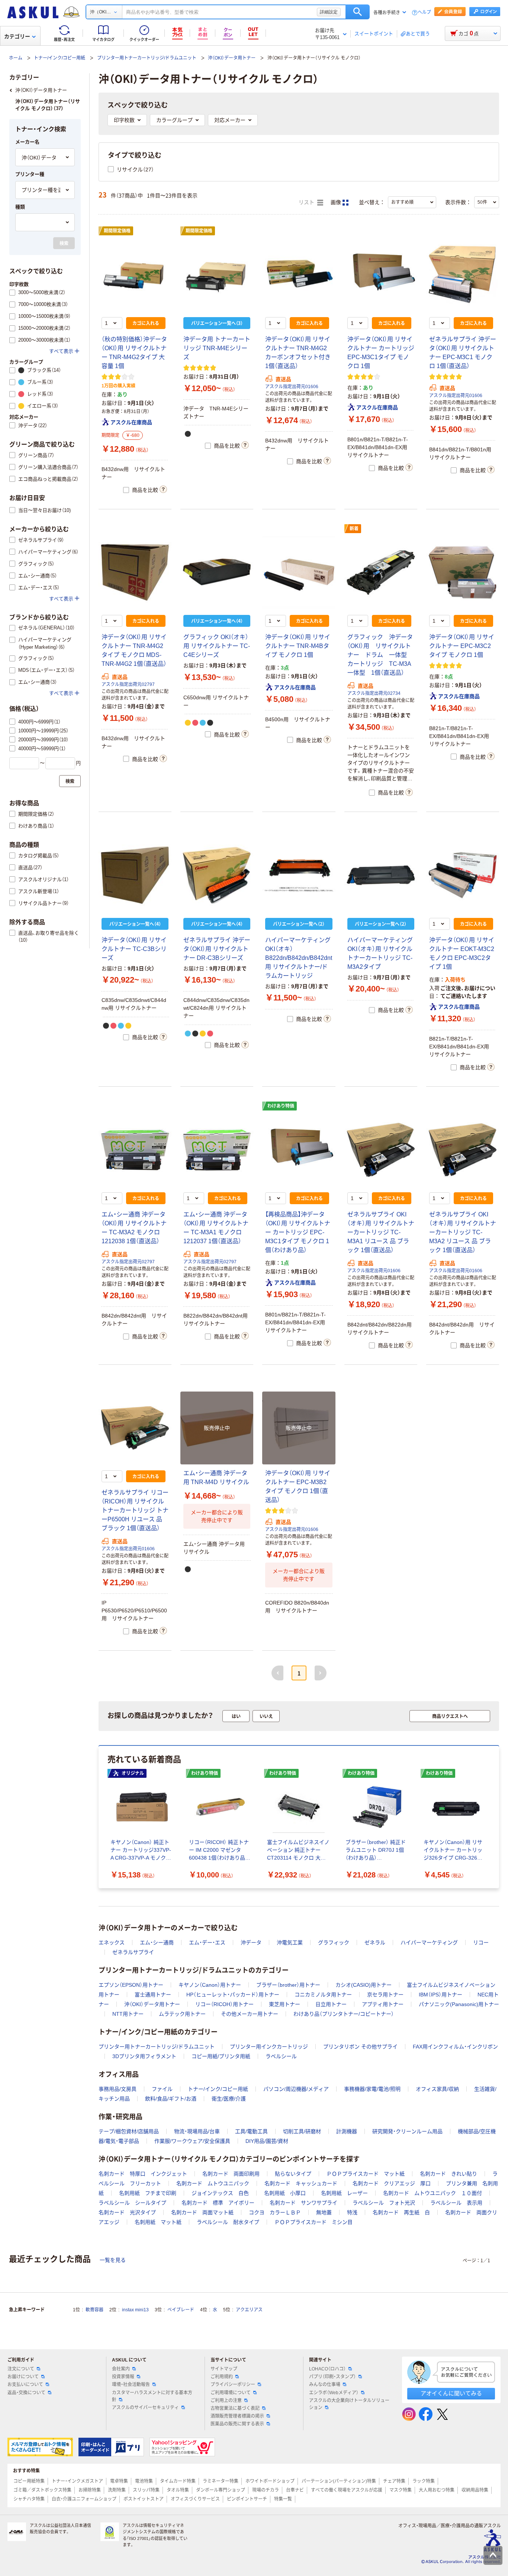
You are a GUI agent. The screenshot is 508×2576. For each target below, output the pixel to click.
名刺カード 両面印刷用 (231, 2174)
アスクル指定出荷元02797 (128, 684)
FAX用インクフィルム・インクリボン (455, 2047)
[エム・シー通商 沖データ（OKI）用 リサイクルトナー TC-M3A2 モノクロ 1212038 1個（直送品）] (135, 1150)
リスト (307, 202)
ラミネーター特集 (221, 2481)
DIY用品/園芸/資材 (267, 2141)
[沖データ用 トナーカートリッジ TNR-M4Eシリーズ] (217, 275)
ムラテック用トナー (182, 2014)
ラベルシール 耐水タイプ (228, 2222)
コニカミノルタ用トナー (323, 1995)
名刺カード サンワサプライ (303, 2203)
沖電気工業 (290, 1943)
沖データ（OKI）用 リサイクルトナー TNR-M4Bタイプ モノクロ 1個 (298, 646)
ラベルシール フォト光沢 (384, 2203)
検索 (358, 12)
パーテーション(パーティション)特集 (339, 2481)
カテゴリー (17, 36)
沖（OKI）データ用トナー (232, 58)
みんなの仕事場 (325, 2385)
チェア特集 (394, 2481)
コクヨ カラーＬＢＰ (275, 2212)
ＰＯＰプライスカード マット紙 (366, 2174)
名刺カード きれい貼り (448, 2174)
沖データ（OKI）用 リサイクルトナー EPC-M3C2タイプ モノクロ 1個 (462, 646)
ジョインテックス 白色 (220, 2193)
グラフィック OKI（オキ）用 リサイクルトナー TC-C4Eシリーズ (217, 646)
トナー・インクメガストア (77, 2481)
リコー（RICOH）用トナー (224, 2004)
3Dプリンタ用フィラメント (144, 2056)
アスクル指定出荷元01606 (292, 387)
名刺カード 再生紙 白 (401, 2212)
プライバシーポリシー (233, 2385)
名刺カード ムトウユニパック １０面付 (433, 2193)
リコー (481, 1943)
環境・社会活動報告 (131, 2385)
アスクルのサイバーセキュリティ (145, 2408)
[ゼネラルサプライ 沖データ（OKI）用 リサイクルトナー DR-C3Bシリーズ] (217, 875)
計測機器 (347, 2131)
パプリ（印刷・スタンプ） (332, 2377)
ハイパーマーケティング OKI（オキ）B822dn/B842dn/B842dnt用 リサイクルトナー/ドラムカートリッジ (299, 958)
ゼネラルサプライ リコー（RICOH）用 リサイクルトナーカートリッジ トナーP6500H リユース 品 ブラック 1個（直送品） (135, 1510)
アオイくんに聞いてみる (451, 2393)
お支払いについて (25, 2385)
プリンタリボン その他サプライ (360, 2047)
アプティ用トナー (383, 2004)
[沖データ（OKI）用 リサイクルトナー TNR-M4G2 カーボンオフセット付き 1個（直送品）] (299, 275)
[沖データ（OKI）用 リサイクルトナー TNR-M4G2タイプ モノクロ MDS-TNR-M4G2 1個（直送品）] (135, 573)
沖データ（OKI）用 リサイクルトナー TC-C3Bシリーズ (134, 949)
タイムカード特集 (178, 2481)
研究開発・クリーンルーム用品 (407, 2131)
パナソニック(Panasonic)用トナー (459, 2004)
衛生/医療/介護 (229, 2099)
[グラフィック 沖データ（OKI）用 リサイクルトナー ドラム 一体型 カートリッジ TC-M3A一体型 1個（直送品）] (381, 573)
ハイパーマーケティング (429, 1943)
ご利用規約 (222, 2377)
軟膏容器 (94, 2310)
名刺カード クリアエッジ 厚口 (392, 2183)
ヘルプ (424, 12)
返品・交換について (26, 2393)
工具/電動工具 (251, 2131)
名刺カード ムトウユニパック (213, 2183)
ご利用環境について (231, 2393)
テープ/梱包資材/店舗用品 (129, 2131)
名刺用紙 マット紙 (158, 2222)
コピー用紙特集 (29, 2481)
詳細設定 (329, 12)
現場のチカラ (266, 2490)
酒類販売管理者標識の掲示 (237, 2416)
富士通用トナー (153, 1995)
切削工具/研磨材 (302, 2131)
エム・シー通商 (157, 1943)
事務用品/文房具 (118, 2089)
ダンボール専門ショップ (221, 2490)
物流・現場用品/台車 (197, 2131)
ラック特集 (424, 2481)
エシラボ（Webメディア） (334, 2393)
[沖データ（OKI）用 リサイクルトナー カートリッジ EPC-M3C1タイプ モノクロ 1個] (381, 275)
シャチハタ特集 (29, 2499)
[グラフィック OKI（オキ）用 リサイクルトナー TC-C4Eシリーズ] (217, 573)
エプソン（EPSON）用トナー (131, 1985)
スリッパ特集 (146, 2490)
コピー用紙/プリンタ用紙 (221, 2056)
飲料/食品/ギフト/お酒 (171, 2099)
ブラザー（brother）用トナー (288, 1985)
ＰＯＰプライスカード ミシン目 (314, 2222)
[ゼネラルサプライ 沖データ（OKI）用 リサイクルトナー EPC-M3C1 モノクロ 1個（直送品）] (463, 275)
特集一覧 (283, 2499)
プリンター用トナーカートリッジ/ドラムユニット (147, 58)
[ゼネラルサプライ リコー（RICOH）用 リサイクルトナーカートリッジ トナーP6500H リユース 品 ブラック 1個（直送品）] (135, 1428)
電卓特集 (119, 2481)
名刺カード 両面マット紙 (202, 2212)
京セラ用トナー (385, 1995)
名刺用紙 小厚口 (285, 2193)
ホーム (16, 58)
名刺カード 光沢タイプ (127, 2212)
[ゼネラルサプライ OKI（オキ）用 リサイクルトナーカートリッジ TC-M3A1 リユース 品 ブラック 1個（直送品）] (381, 1150)
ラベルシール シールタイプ (132, 2203)
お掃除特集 (90, 2490)
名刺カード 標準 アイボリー (218, 2203)
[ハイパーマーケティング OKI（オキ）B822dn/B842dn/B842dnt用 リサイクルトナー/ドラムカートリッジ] (299, 875)
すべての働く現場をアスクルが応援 (347, 2490)
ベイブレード (181, 2310)
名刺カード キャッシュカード (301, 2183)
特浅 (352, 2212)
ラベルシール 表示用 (456, 2203)
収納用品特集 (475, 2490)
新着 (354, 529)
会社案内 (121, 2369)
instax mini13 (135, 2310)
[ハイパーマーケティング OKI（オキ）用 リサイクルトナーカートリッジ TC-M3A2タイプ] (381, 875)
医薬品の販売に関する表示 (237, 2424)
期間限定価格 (117, 231)
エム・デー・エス (207, 1943)
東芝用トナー (284, 2004)
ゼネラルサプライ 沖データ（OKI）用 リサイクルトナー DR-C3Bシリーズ (217, 949)
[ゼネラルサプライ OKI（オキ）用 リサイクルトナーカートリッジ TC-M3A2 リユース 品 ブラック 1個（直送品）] (463, 1150)
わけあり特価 (281, 1106)
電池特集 (144, 2481)
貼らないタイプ (293, 2174)
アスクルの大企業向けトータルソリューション (349, 2404)
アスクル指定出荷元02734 (374, 693)
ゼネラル (375, 1943)
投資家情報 (123, 2377)
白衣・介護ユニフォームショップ (84, 2499)
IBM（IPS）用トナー (441, 1995)
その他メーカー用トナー (250, 2014)
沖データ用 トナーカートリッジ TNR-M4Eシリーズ (217, 348)
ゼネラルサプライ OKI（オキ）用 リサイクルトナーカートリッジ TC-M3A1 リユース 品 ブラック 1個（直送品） (381, 1232)
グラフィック (334, 1943)
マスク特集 (401, 2490)
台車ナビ (295, 2490)
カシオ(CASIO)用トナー (364, 1985)
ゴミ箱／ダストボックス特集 (42, 2490)
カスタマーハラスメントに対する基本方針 (152, 2396)
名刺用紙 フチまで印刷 (148, 2193)
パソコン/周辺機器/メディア (296, 2089)
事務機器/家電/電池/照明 (372, 2089)
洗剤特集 (117, 2490)
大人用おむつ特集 (437, 2490)
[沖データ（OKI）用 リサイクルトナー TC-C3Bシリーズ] (135, 875)
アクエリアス (249, 2310)
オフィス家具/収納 (437, 2089)
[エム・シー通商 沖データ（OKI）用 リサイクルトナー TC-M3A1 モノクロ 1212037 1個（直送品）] (217, 1150)
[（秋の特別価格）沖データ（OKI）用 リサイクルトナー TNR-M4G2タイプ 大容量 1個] (135, 275)
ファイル (162, 2089)
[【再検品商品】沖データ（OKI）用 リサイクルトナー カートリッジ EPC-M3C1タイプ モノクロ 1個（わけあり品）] (299, 1150)
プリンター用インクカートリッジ (269, 2047)
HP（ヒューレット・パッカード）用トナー (233, 1995)
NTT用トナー (128, 2014)
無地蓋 (324, 2212)
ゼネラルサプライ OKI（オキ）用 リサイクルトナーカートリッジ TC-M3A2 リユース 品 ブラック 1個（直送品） (463, 1232)
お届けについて (23, 2377)
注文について (21, 2369)
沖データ (251, 1943)
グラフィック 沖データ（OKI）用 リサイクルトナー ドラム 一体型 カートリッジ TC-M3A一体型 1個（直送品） (380, 655)
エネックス (112, 1943)
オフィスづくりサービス (195, 2499)
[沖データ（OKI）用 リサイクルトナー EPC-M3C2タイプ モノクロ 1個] (463, 573)
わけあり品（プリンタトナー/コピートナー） (344, 2014)
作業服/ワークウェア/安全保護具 (192, 2141)
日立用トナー (331, 2004)
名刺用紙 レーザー (344, 2193)
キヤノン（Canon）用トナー (210, 1985)
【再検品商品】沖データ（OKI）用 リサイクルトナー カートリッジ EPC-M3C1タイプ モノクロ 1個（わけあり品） (298, 1232)
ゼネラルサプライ (133, 1952)
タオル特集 (178, 2490)
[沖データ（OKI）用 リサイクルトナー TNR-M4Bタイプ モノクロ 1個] (299, 573)
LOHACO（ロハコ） (327, 2369)
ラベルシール (281, 2056)
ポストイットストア (144, 2499)
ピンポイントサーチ (247, 2499)
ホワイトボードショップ (270, 2481)
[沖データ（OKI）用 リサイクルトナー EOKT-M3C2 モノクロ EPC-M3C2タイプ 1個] (463, 875)
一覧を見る (113, 2260)
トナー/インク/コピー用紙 (60, 58)
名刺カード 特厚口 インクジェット (143, 2174)
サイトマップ (224, 2369)
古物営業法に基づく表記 (235, 2408)
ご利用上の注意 (226, 2401)
